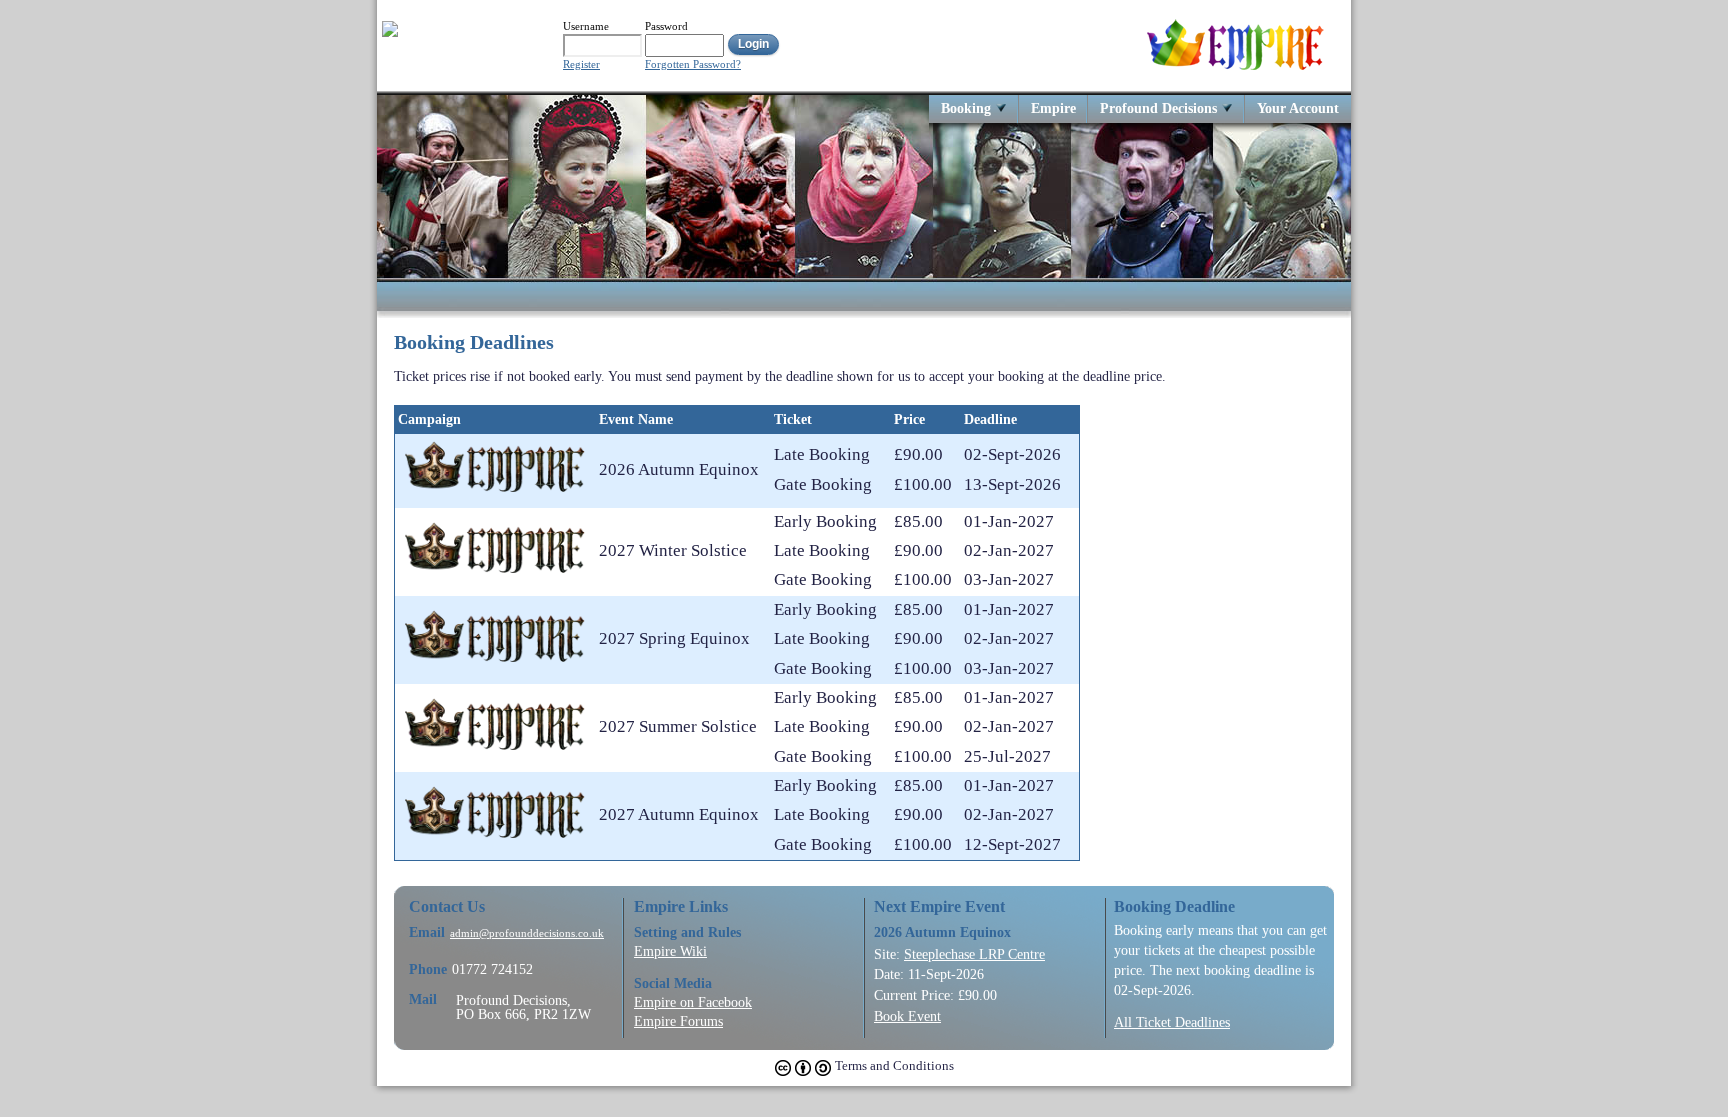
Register (581, 64)
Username (586, 26)
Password (666, 26)
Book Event (907, 1016)
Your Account (1298, 107)
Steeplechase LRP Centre (974, 954)
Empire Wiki (670, 951)
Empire (1053, 107)
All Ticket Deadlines (1172, 1022)
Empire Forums (678, 1021)
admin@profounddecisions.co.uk (527, 933)
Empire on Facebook (693, 1002)
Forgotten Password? (693, 64)
